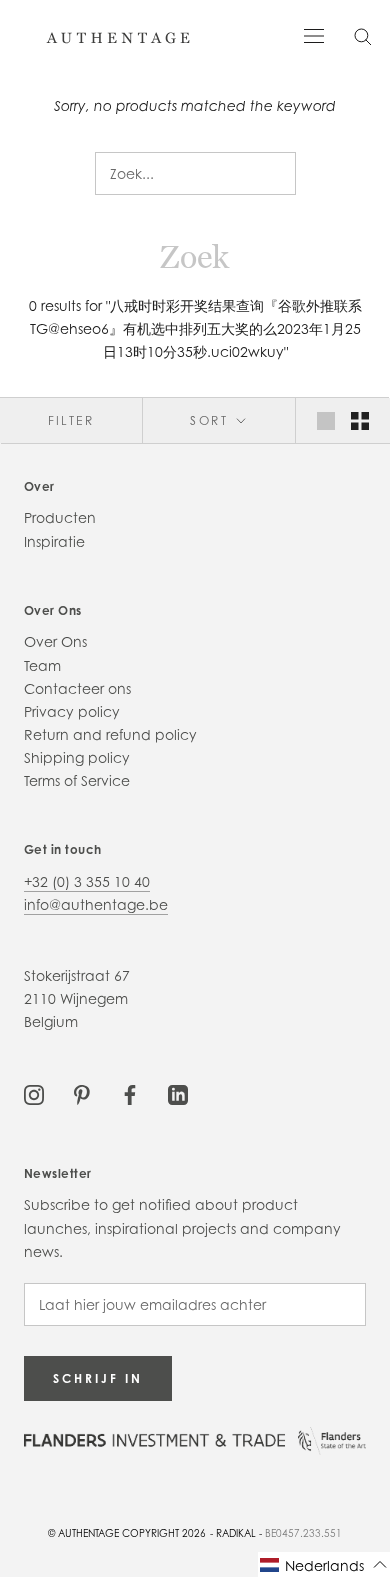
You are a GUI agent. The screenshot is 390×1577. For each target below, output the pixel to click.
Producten (60, 517)
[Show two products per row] (360, 420)
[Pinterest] (82, 1092)
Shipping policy (77, 757)
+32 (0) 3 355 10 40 (87, 881)
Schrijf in (98, 1378)
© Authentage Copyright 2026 (127, 1533)
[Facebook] (130, 1092)
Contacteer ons (77, 688)
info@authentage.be (96, 904)
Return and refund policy (110, 734)
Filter (71, 420)
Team (42, 665)
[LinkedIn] (178, 1092)
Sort (211, 420)
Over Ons (55, 641)
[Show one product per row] (326, 420)
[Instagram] (34, 1092)
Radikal (236, 1533)
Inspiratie (54, 541)
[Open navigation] (314, 34)
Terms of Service (77, 780)
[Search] (363, 35)
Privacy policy (72, 711)
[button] (324, 1564)
